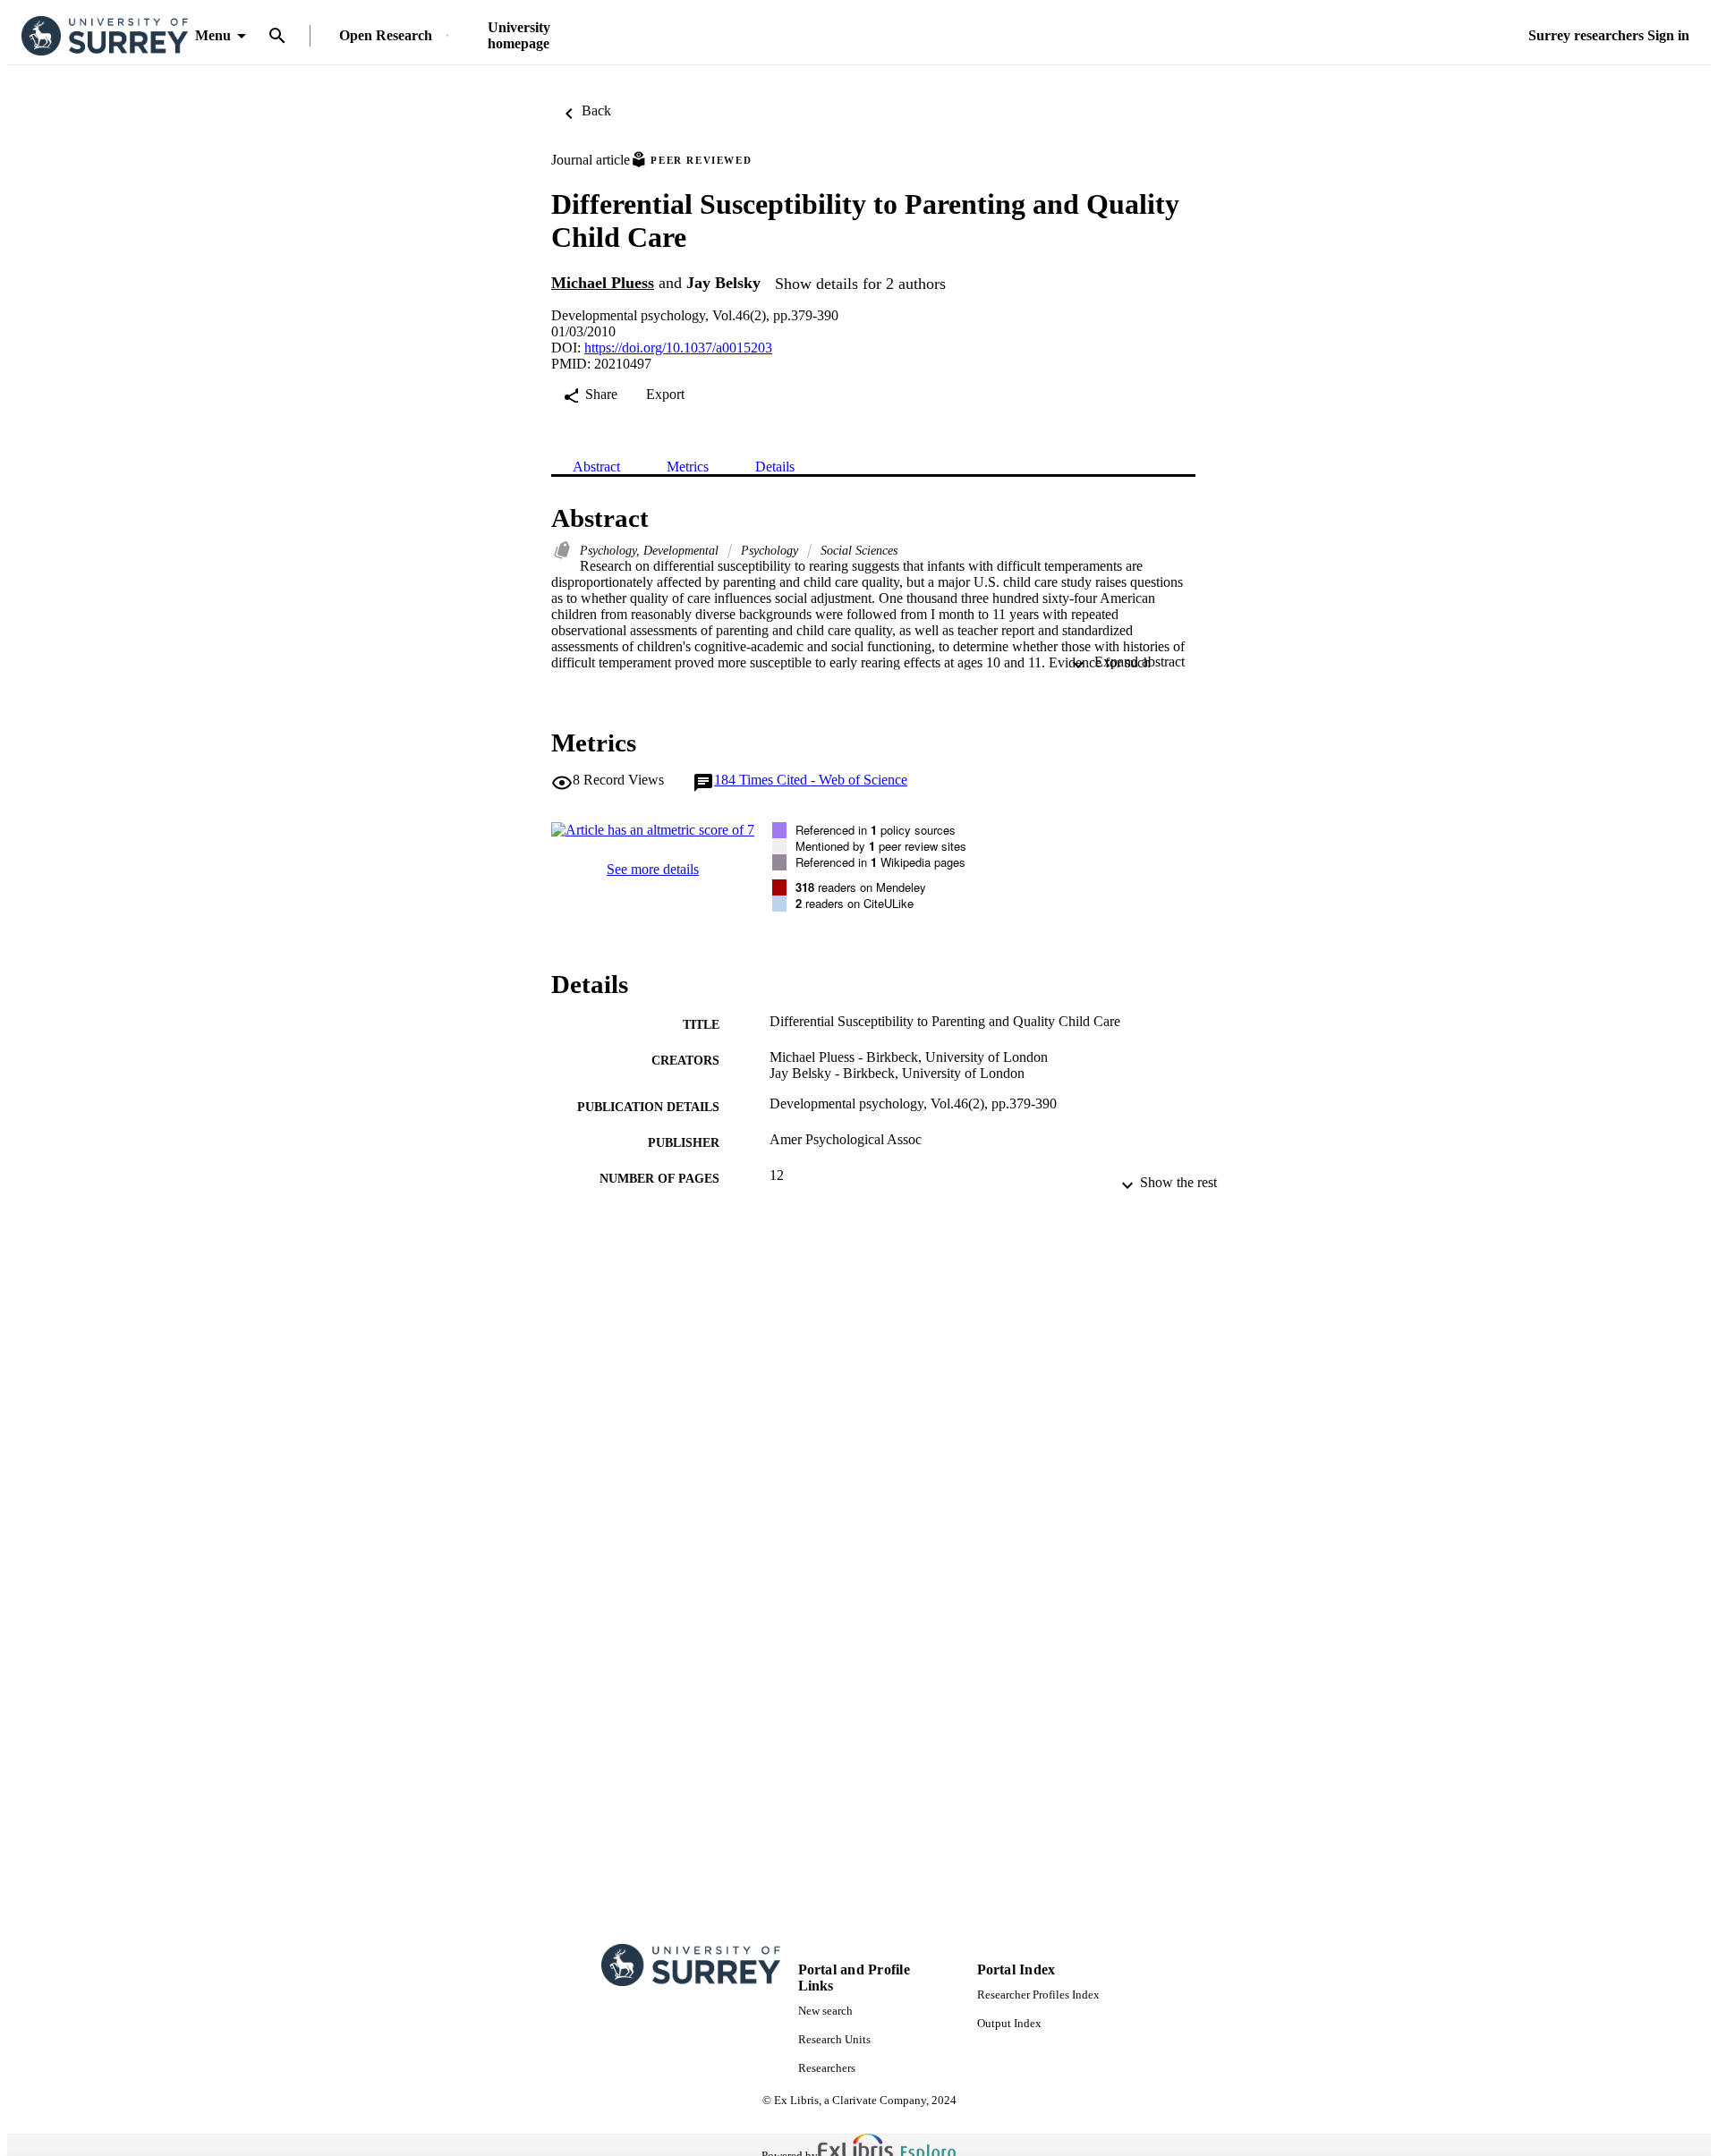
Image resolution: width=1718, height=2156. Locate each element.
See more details (653, 869)
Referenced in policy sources (876, 830)
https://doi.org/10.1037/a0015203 (678, 348)
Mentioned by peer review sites (881, 846)
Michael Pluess (603, 283)
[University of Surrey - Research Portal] (105, 36)
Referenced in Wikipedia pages (880, 862)
